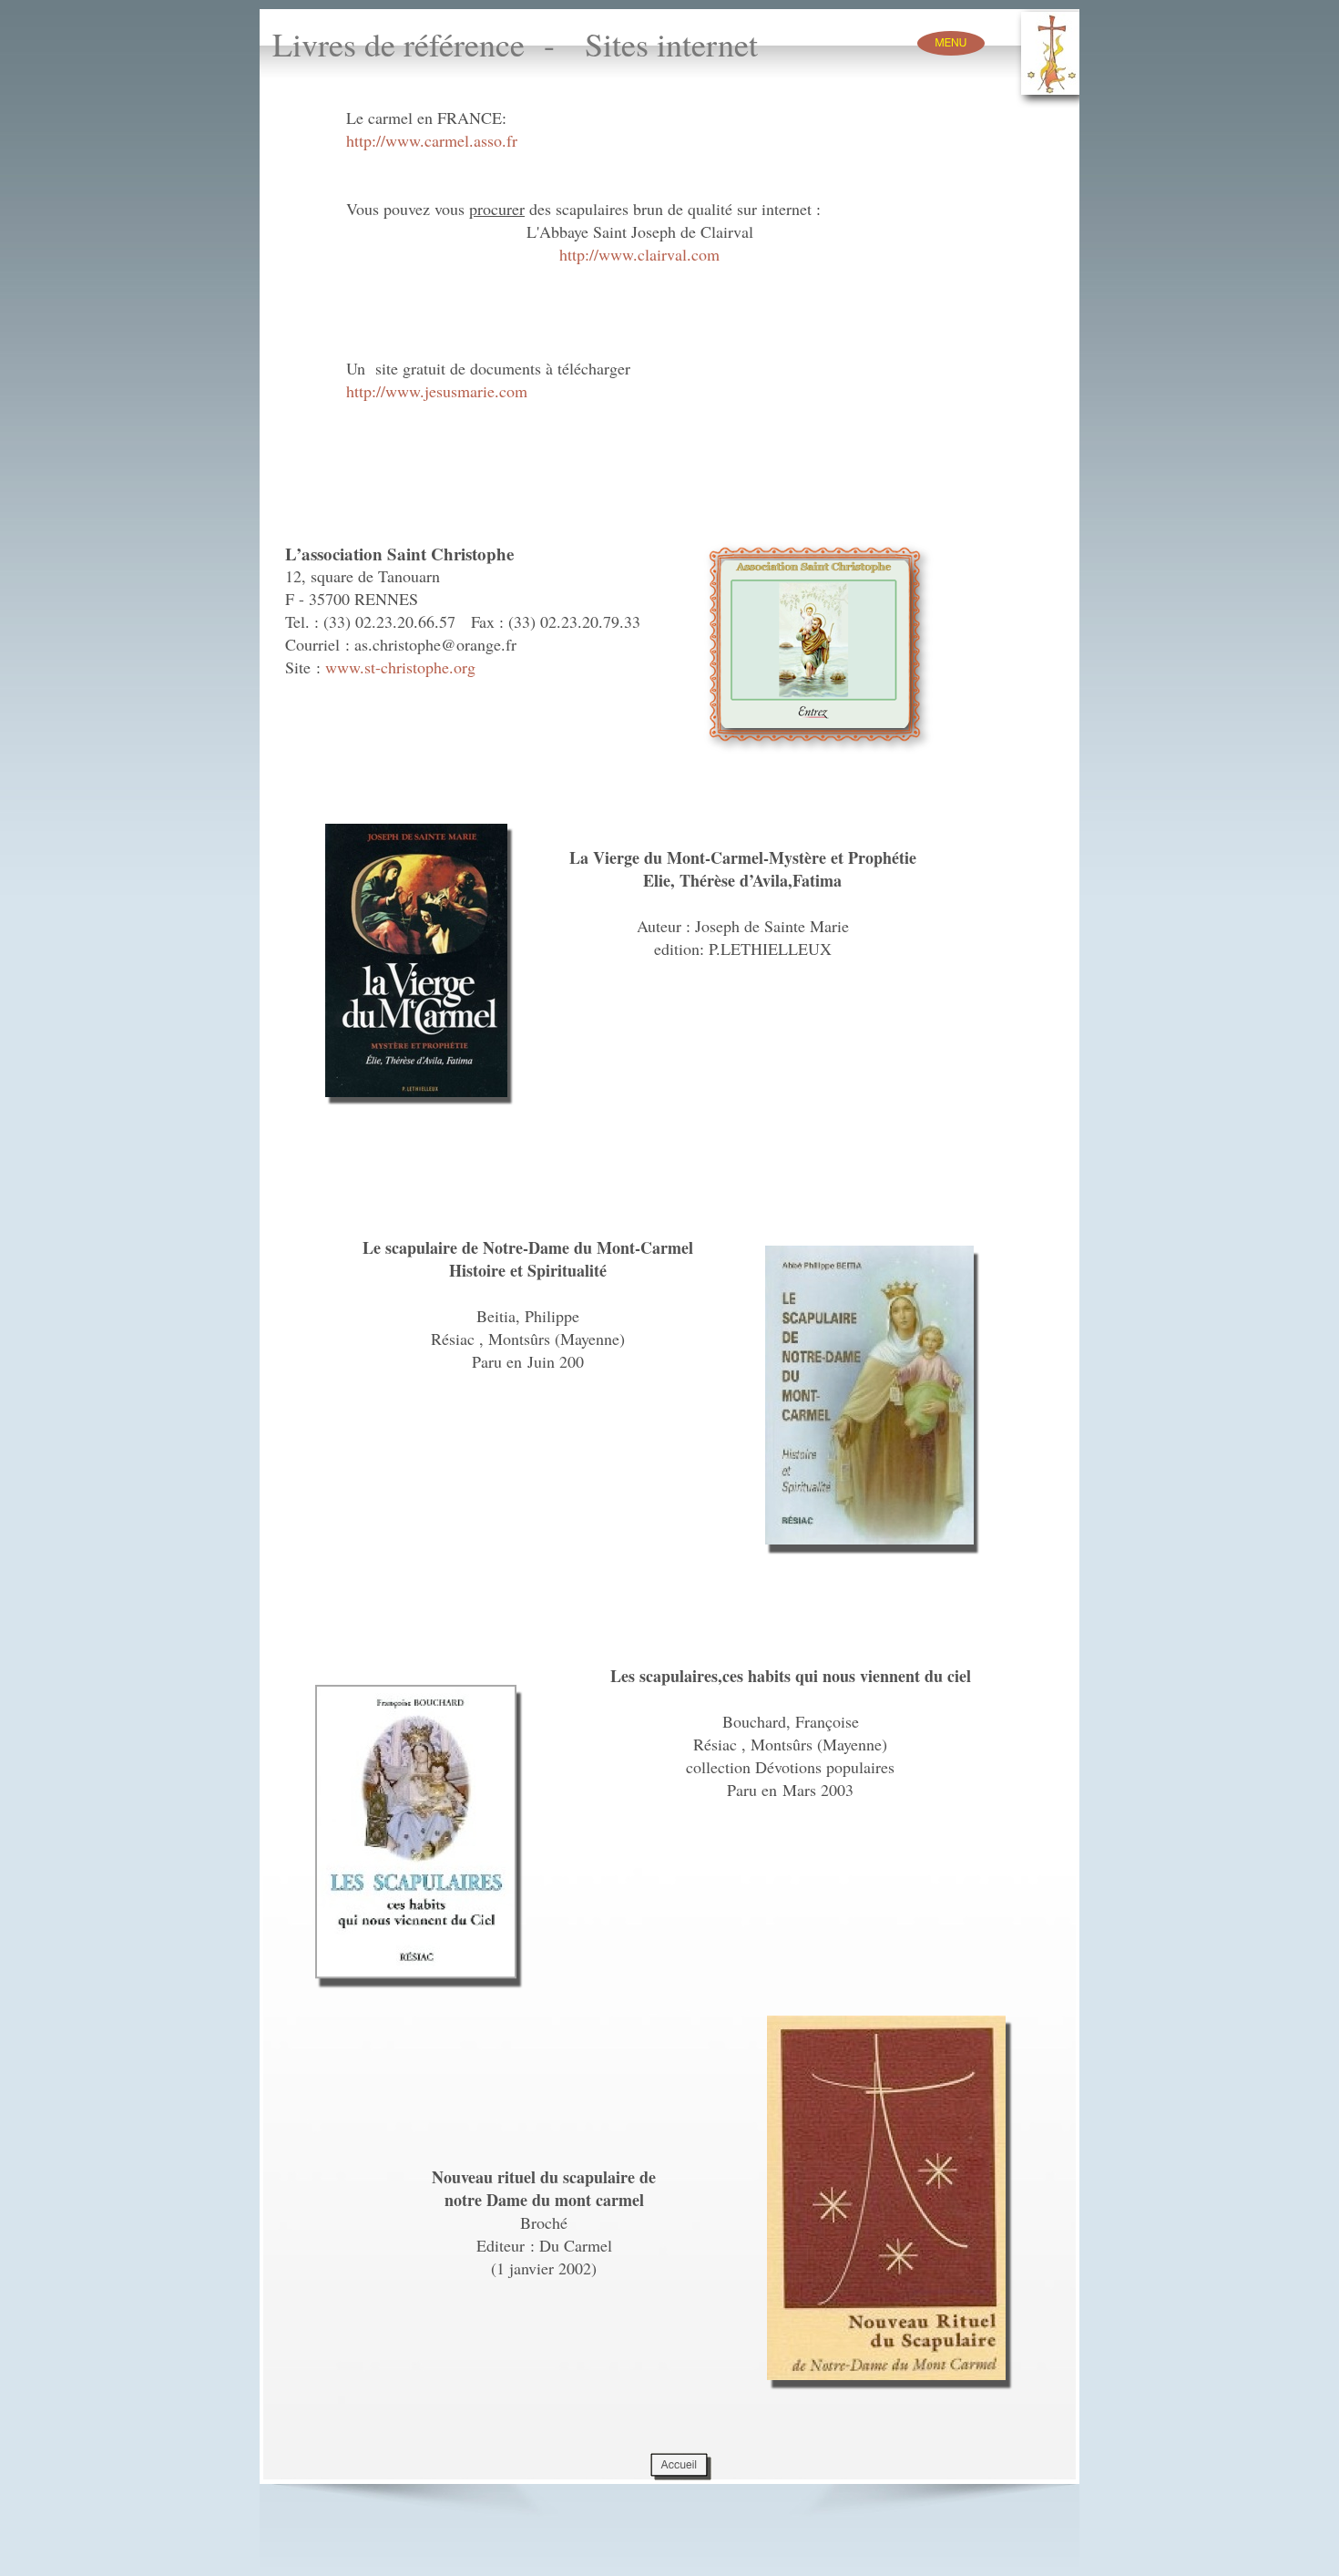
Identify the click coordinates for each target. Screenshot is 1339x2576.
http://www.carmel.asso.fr (432, 140)
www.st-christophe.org (400, 667)
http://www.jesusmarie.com (437, 391)
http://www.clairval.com (639, 254)
